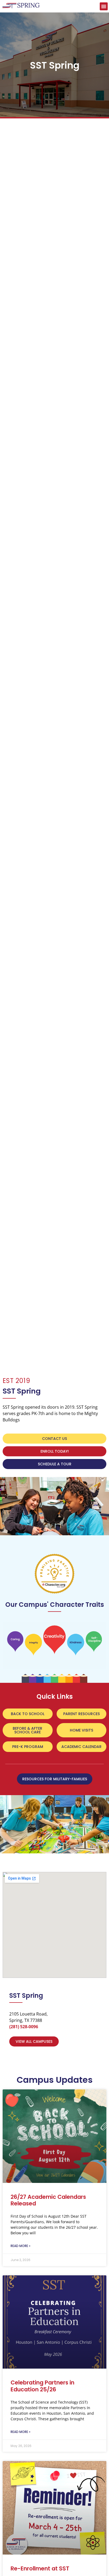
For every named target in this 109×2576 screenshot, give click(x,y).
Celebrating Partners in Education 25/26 (42, 2386)
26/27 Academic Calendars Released (48, 2200)
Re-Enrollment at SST (40, 2568)
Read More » (21, 2246)
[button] (104, 6)
